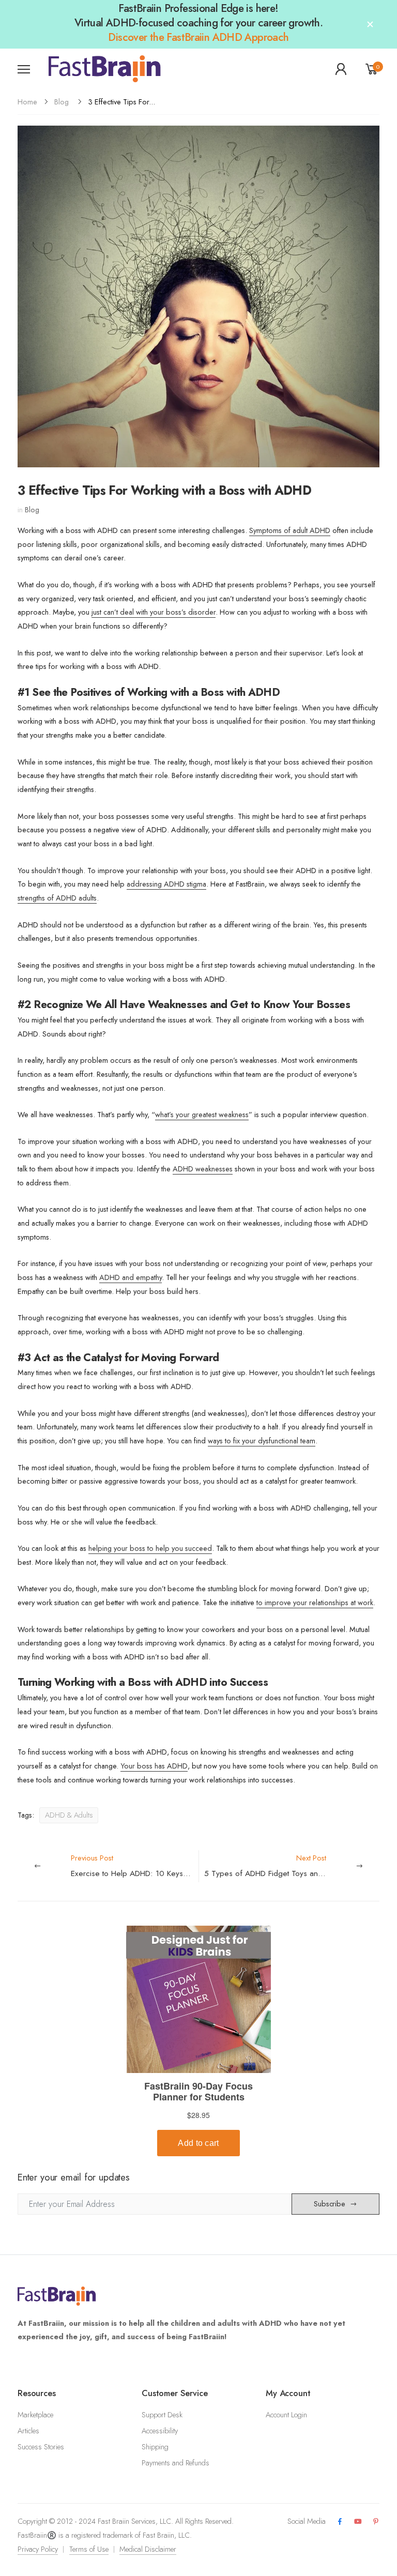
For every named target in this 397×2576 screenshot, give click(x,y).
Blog (62, 102)
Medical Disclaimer (148, 2549)
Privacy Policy (38, 2549)
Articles (28, 2431)
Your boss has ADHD (154, 1766)
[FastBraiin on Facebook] (340, 2522)
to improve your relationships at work (315, 1603)
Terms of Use (89, 2549)
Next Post (292, 1866)
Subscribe (330, 2204)
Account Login (286, 2415)
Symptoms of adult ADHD (290, 530)
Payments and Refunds (175, 2463)
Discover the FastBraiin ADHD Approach (198, 37)
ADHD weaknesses (203, 1169)
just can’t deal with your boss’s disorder (154, 612)
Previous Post (135, 1866)
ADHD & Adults (69, 1815)
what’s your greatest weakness (202, 1115)
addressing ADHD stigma (166, 884)
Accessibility (160, 2431)
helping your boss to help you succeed (150, 1548)
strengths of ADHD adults (57, 898)
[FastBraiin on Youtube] (358, 2522)
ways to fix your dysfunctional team (262, 1441)
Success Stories (41, 2447)
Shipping (155, 2447)
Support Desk (162, 2415)
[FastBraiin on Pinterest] (376, 2522)
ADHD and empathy (131, 1277)
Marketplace (35, 2415)
